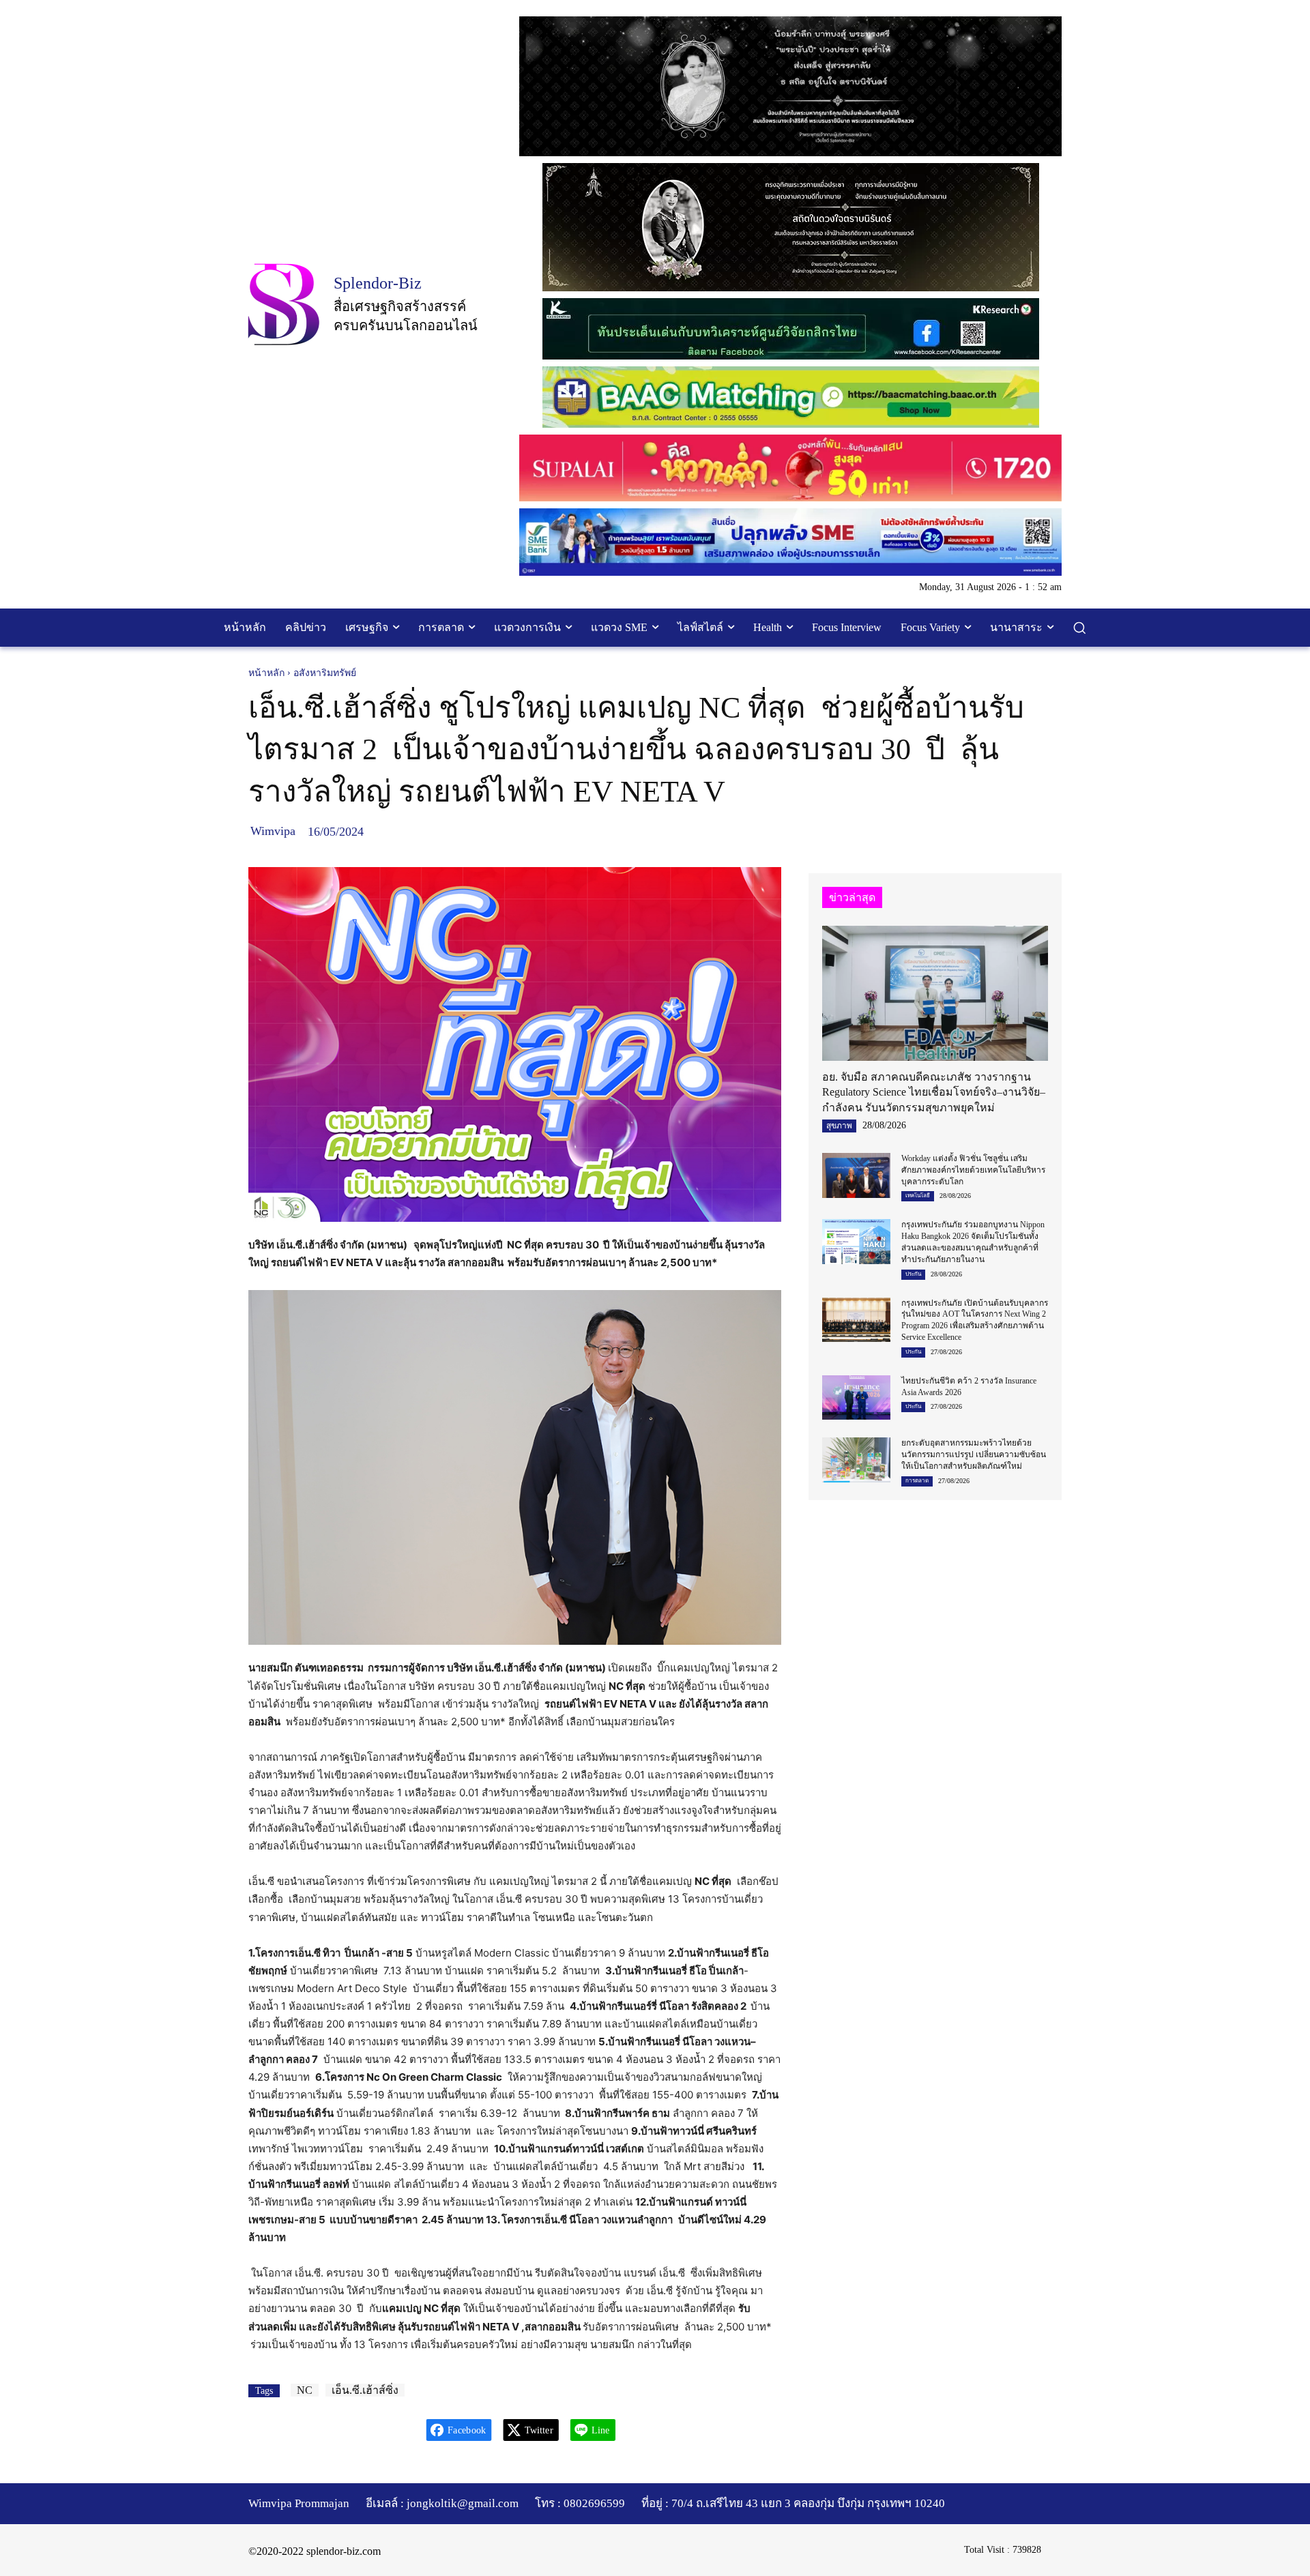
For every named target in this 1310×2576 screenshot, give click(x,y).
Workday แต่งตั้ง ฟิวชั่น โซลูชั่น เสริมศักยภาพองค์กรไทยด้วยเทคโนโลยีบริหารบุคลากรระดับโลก (973, 1170)
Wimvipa (273, 831)
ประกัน (913, 1274)
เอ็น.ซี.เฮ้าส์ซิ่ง (365, 2390)
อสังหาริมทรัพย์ (325, 673)
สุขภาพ (839, 1126)
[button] (1079, 628)
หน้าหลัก (266, 673)
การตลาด (917, 1481)
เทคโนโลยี (918, 1196)
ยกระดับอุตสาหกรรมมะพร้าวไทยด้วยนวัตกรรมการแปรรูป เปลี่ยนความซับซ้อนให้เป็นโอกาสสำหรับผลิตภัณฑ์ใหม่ (974, 1454)
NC (305, 2390)
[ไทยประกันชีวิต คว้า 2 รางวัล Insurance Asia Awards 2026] (856, 1397)
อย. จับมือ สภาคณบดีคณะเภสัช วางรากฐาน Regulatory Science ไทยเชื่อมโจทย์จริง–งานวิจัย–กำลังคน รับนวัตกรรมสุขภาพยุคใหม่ (934, 1092)
